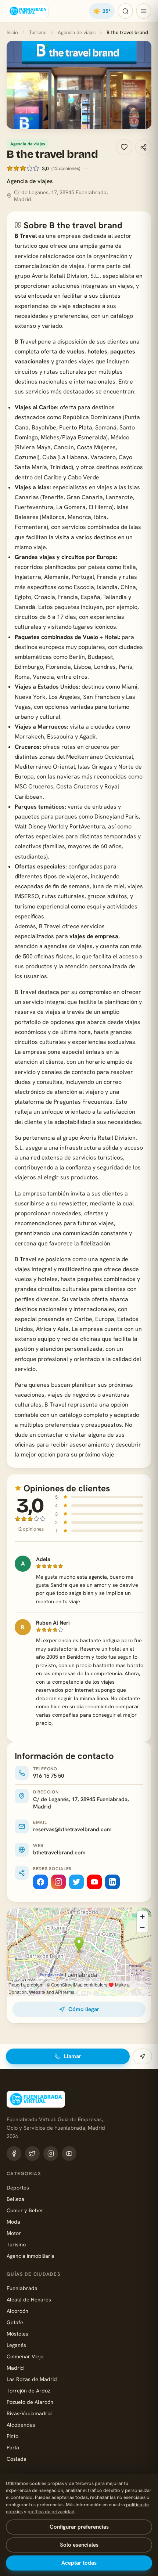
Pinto (12, 2436)
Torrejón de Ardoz (28, 2390)
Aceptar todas (79, 2563)
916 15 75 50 (49, 1776)
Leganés (16, 2345)
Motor (14, 2233)
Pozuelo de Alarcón (30, 2402)
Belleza (15, 2199)
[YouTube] (94, 1882)
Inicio (12, 32)
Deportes (18, 2187)
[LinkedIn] (112, 1882)
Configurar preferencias (79, 2527)
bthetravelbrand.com (59, 1853)
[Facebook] (40, 1882)
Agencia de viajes (77, 32)
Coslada (17, 2459)
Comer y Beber (25, 2210)
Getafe (15, 2322)
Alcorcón (17, 2311)
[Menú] (144, 11)
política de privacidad (51, 2512)
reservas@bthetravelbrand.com (72, 1829)
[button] (79, 85)
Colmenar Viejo (25, 2356)
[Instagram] (58, 1882)
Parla (13, 2447)
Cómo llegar (84, 2009)
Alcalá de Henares (29, 2299)
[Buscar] (125, 11)
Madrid (15, 2368)
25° (102, 11)
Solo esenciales (79, 2545)
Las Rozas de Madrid (32, 2379)
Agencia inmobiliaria (30, 2256)
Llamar (73, 2056)
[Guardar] (124, 147)
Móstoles (17, 2334)
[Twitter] (76, 1882)
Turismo (38, 32)
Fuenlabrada (22, 2288)
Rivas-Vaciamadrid (29, 2413)
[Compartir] (143, 147)
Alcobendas (21, 2425)
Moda (13, 2222)
